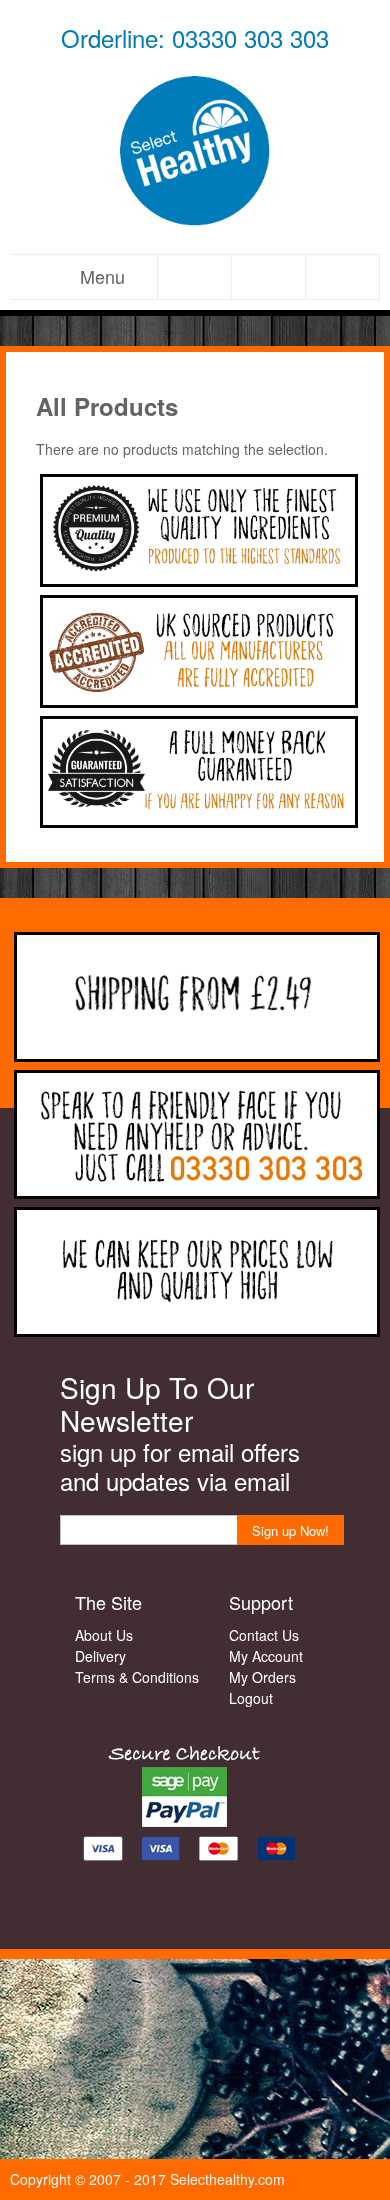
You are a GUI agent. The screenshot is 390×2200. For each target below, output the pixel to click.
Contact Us (264, 1635)
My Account (266, 1656)
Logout (251, 1698)
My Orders (262, 1677)
